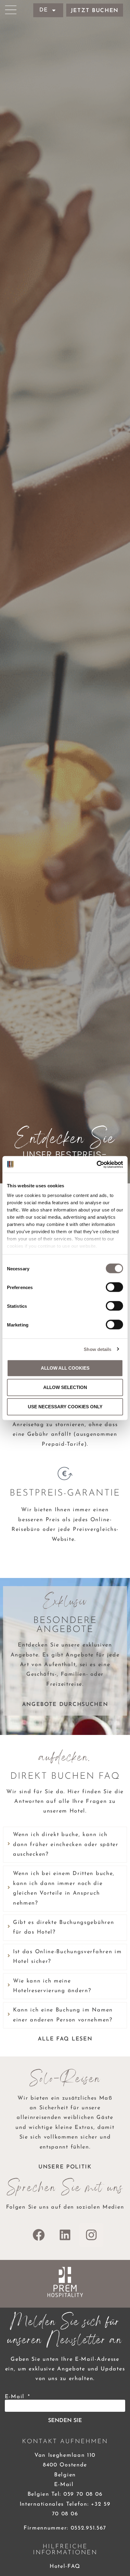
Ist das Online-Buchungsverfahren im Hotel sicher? (67, 1957)
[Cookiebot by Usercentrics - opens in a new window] (97, 1164)
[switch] (114, 1287)
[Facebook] (39, 2235)
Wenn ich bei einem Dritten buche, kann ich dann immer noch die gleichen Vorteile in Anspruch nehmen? (64, 1888)
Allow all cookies (65, 1368)
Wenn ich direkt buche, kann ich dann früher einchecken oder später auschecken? (66, 1845)
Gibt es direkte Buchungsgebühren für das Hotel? (63, 1928)
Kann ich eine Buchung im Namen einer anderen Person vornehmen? (63, 2015)
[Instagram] (91, 2235)
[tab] (65, 1845)
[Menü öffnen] (11, 10)
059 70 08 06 (83, 2494)
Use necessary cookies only (65, 1407)
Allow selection (65, 1387)
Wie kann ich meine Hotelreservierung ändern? (52, 1986)
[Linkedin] (65, 2235)
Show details (97, 1349)
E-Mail (16, 2397)
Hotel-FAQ (65, 2567)
